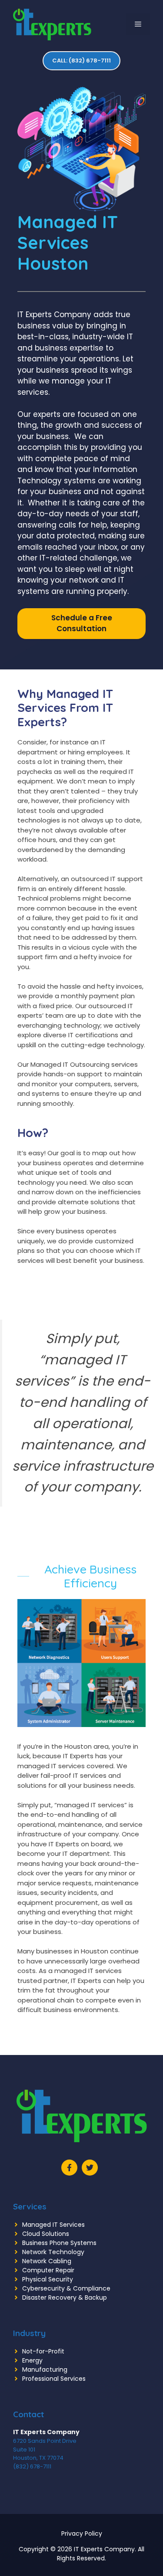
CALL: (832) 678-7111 (81, 61)
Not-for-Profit (43, 2351)
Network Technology (53, 2252)
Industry (29, 2333)
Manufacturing (45, 2370)
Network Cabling (47, 2261)
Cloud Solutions (46, 2234)
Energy (32, 2360)
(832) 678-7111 (32, 2466)
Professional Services (54, 2379)
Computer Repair (48, 2270)
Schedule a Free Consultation (82, 623)
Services (30, 2206)
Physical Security (48, 2279)
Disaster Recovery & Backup (65, 2297)
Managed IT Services (53, 2225)
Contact (28, 2414)
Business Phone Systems (59, 2243)
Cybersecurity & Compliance (66, 2288)
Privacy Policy (82, 2533)
